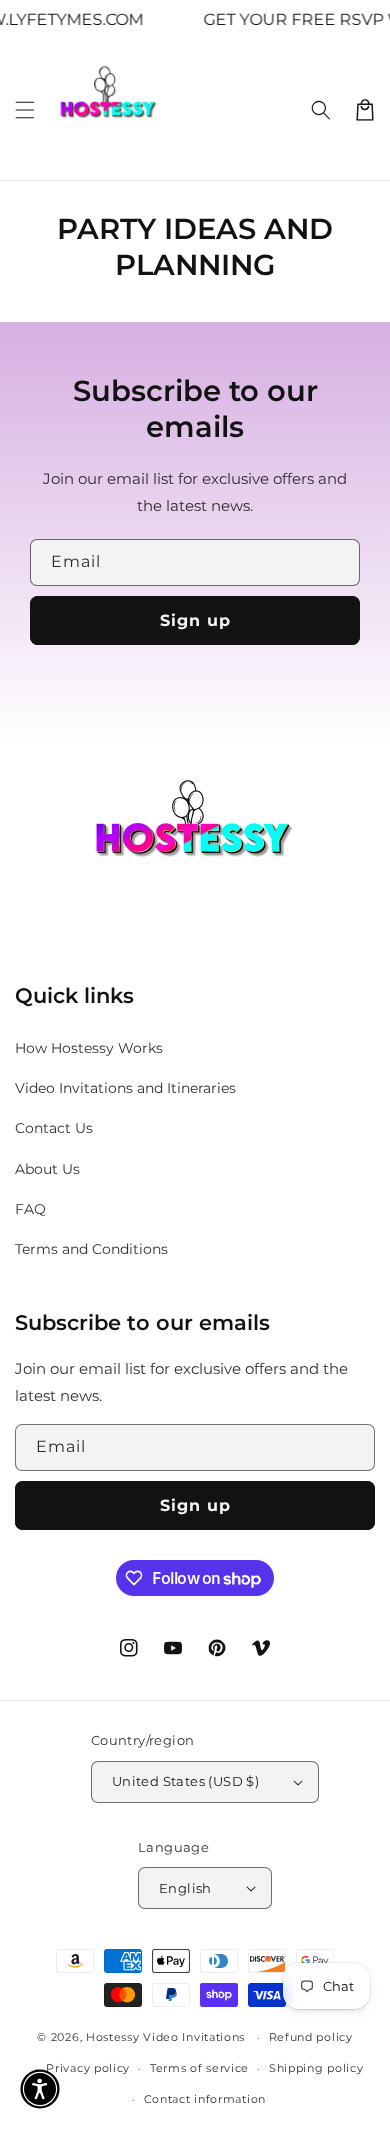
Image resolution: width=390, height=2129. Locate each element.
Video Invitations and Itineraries (125, 1088)
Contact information (205, 2099)
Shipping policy (316, 2068)
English (185, 1888)
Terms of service (199, 2068)
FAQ (30, 1209)
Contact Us (54, 1128)
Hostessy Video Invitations (167, 2037)
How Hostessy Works (89, 1048)
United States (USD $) (185, 1781)
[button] (25, 110)
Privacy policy (88, 2068)
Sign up (195, 620)
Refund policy (311, 2037)
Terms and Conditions (91, 1249)
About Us (47, 1169)
